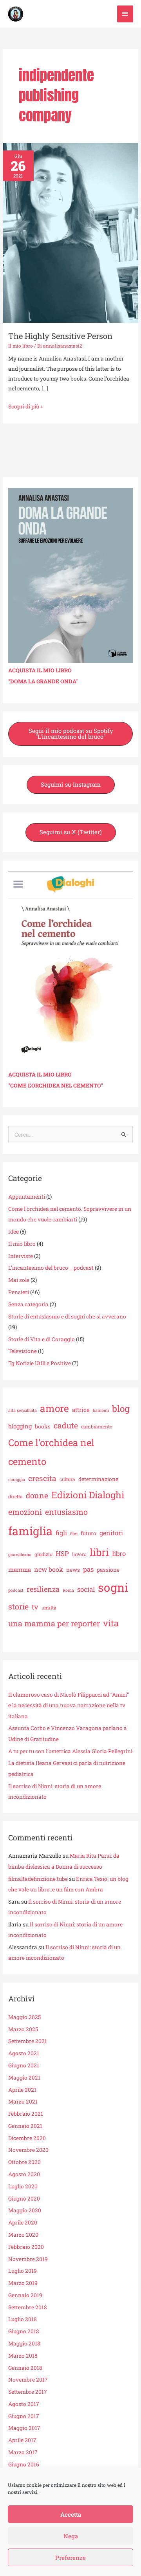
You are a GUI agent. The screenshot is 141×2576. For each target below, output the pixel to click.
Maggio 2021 (24, 2078)
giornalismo (20, 1554)
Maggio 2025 (24, 2017)
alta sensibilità (23, 1410)
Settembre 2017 (28, 2392)
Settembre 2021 (28, 2041)
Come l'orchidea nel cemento (51, 1452)
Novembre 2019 (28, 2259)
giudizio (43, 1554)
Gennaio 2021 (25, 2126)
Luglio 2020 (23, 2186)
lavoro (79, 1554)
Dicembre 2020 (27, 2138)
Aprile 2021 (22, 2090)
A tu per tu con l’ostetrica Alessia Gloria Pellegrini (70, 1751)
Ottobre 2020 (24, 2162)
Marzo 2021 (23, 2102)
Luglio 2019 (23, 2271)
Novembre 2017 (28, 2380)
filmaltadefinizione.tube (38, 1879)
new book (49, 1569)
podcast (16, 1590)
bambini (101, 1410)
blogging (20, 1426)
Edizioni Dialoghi (88, 1495)
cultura (67, 1479)
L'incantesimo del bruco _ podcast (51, 1268)
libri (99, 1552)
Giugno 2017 (24, 2416)
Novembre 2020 (28, 2150)
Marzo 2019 (23, 2283)
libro (119, 1553)
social (86, 1589)
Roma (68, 1590)
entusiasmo (66, 1512)
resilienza (43, 1589)
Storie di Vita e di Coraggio (42, 1339)
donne (37, 1495)
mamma (20, 1569)
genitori (111, 1533)
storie (18, 1606)
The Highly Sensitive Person (60, 336)
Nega (71, 2536)
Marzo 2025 (23, 2029)
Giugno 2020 (24, 2199)
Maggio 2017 (24, 2428)
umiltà (49, 1607)
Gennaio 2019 (25, 2295)
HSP (62, 1553)
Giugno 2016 (24, 2464)
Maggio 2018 (24, 2343)
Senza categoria (28, 1304)
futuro (89, 1533)
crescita (42, 1478)
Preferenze (70, 2558)
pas (88, 1569)
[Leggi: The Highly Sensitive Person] (70, 233)
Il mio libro (21, 346)
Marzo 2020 (23, 2235)
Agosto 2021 (24, 2053)
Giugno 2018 (24, 2331)
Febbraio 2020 (26, 2247)
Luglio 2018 (23, 2319)
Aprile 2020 (23, 2223)
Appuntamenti (27, 1197)
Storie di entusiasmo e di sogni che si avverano (67, 1316)
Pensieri (19, 1292)
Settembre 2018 (28, 2307)
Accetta (71, 2514)
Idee (14, 1232)
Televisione (23, 1351)
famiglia (30, 1531)
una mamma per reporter (54, 1623)
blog (121, 1408)
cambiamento (97, 1426)
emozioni (25, 1512)
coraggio (17, 1479)
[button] (70, 734)
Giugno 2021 (24, 2065)
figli (61, 1533)
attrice (81, 1410)
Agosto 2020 (24, 2174)
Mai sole (19, 1280)
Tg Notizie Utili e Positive (40, 1363)
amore (54, 1408)
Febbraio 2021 (26, 2114)
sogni (113, 1587)
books (43, 1426)
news (73, 1570)
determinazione (98, 1479)
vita (111, 1623)
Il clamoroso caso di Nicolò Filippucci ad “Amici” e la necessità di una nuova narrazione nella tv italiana (69, 1705)
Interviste (21, 1256)
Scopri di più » (25, 406)
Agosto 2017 (24, 2404)
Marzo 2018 (23, 2356)
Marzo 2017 (23, 2452)
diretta (15, 1496)
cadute (66, 1425)
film (74, 1534)
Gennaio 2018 (25, 2368)
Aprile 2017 (22, 2440)
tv (35, 1607)
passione (108, 1570)
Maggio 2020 (25, 2210)
